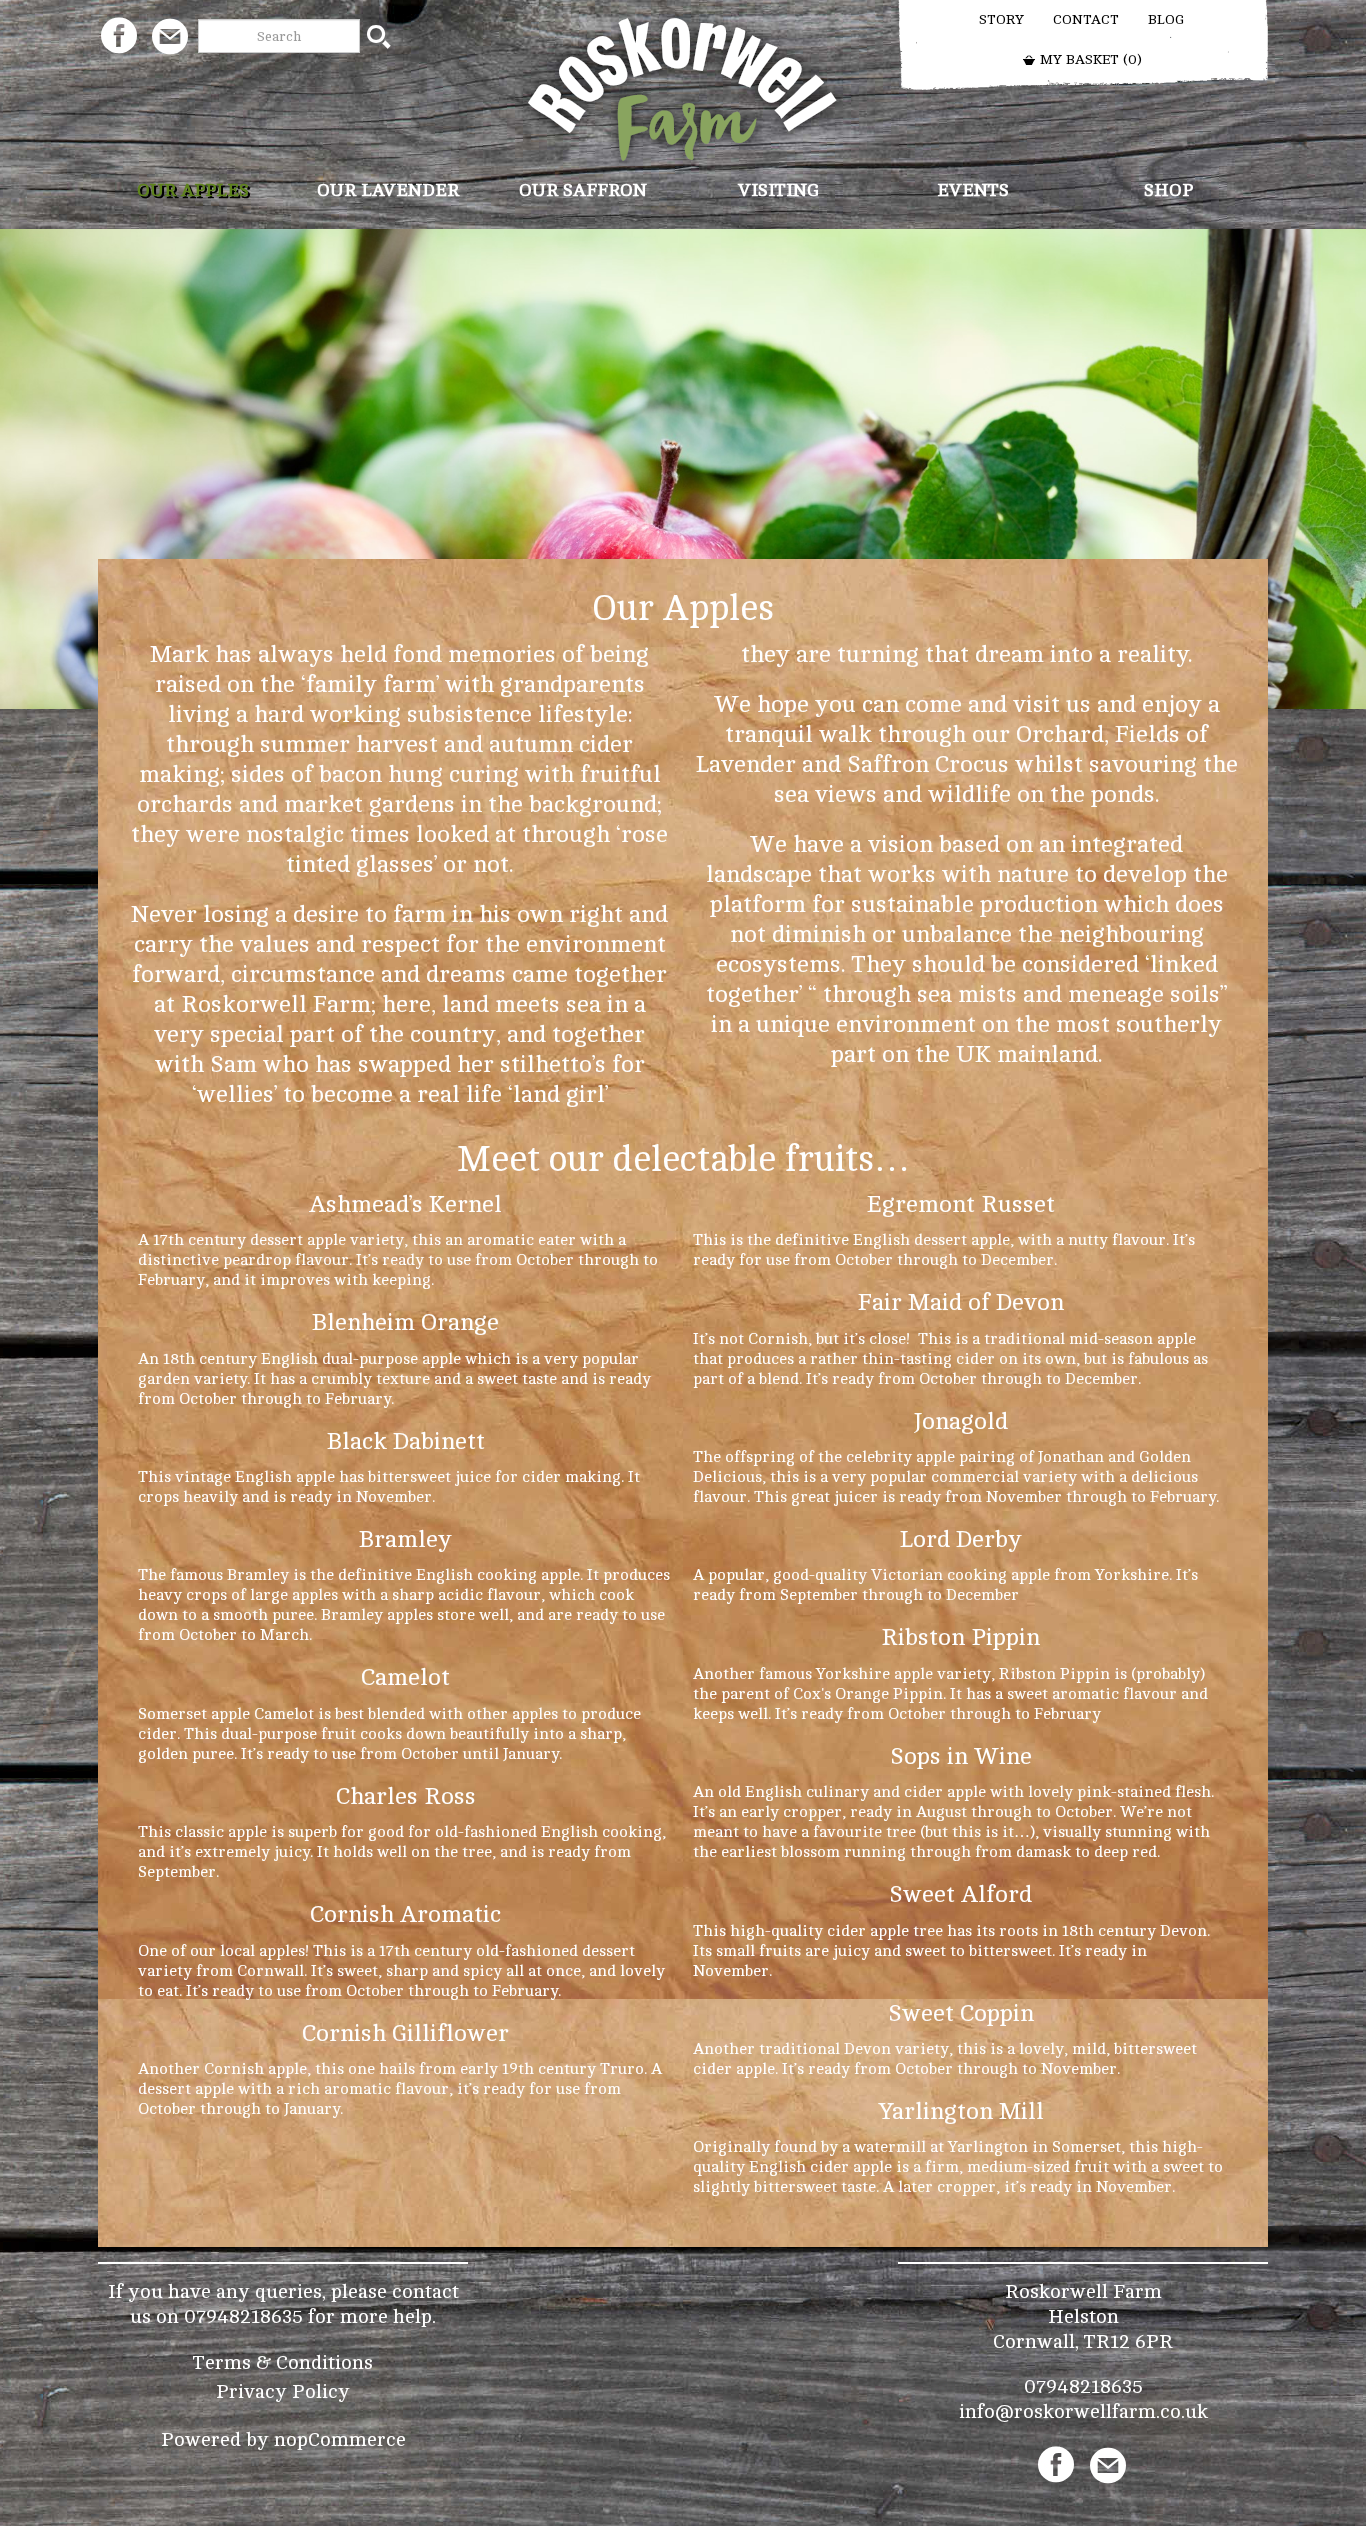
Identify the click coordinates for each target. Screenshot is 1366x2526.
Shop (1168, 190)
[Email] (170, 35)
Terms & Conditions (283, 2362)
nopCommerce (340, 2439)
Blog (1166, 19)
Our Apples (193, 190)
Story (1001, 19)
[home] (683, 88)
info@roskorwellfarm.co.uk (1083, 2411)
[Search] (379, 36)
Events (973, 190)
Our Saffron (583, 190)
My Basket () (1089, 59)
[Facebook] (119, 35)
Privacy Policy (283, 2391)
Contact (1086, 19)
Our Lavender (388, 190)
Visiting (778, 190)
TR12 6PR (1128, 2341)
